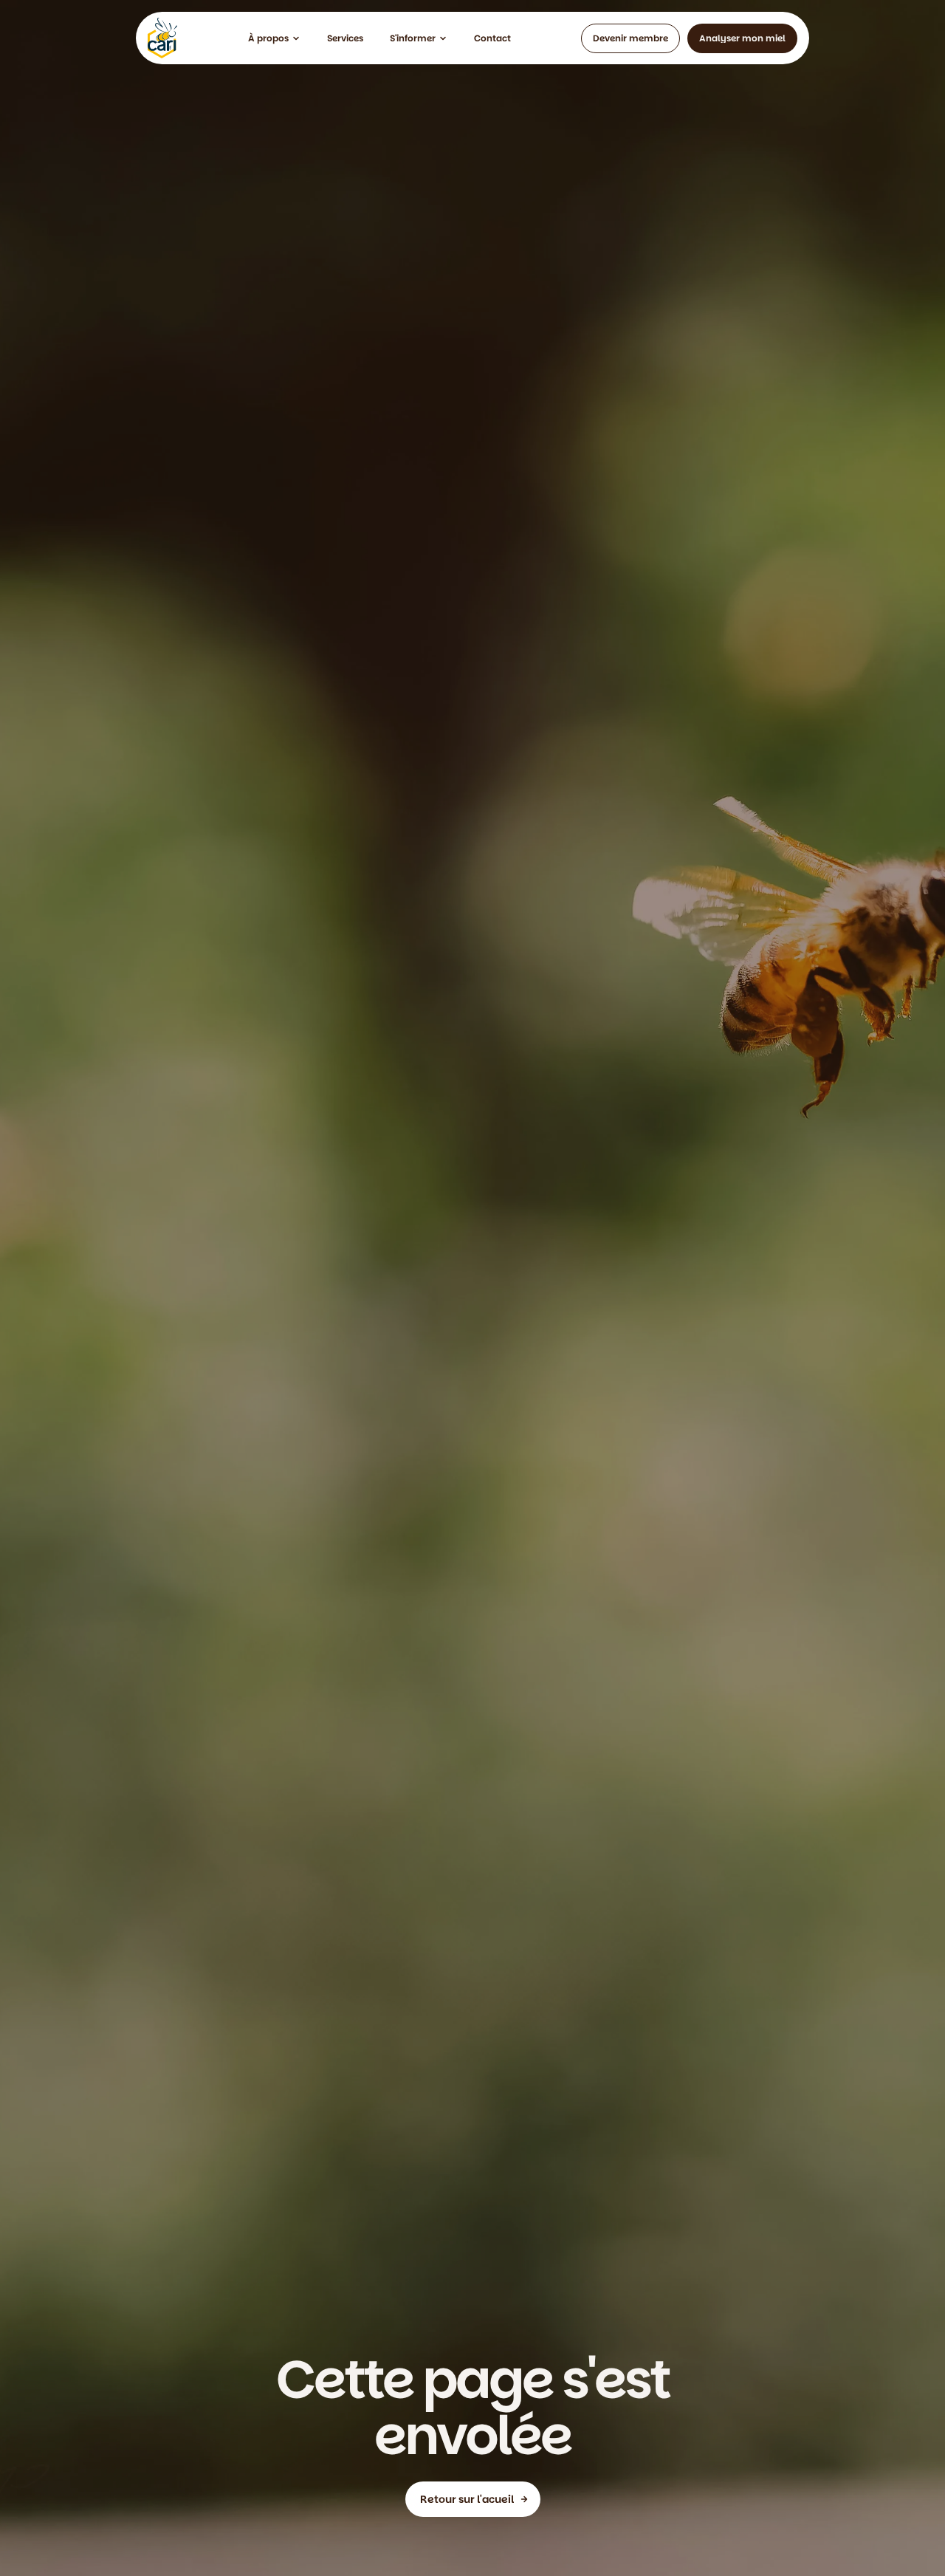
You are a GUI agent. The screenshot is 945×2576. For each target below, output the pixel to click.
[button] (274, 38)
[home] (162, 38)
